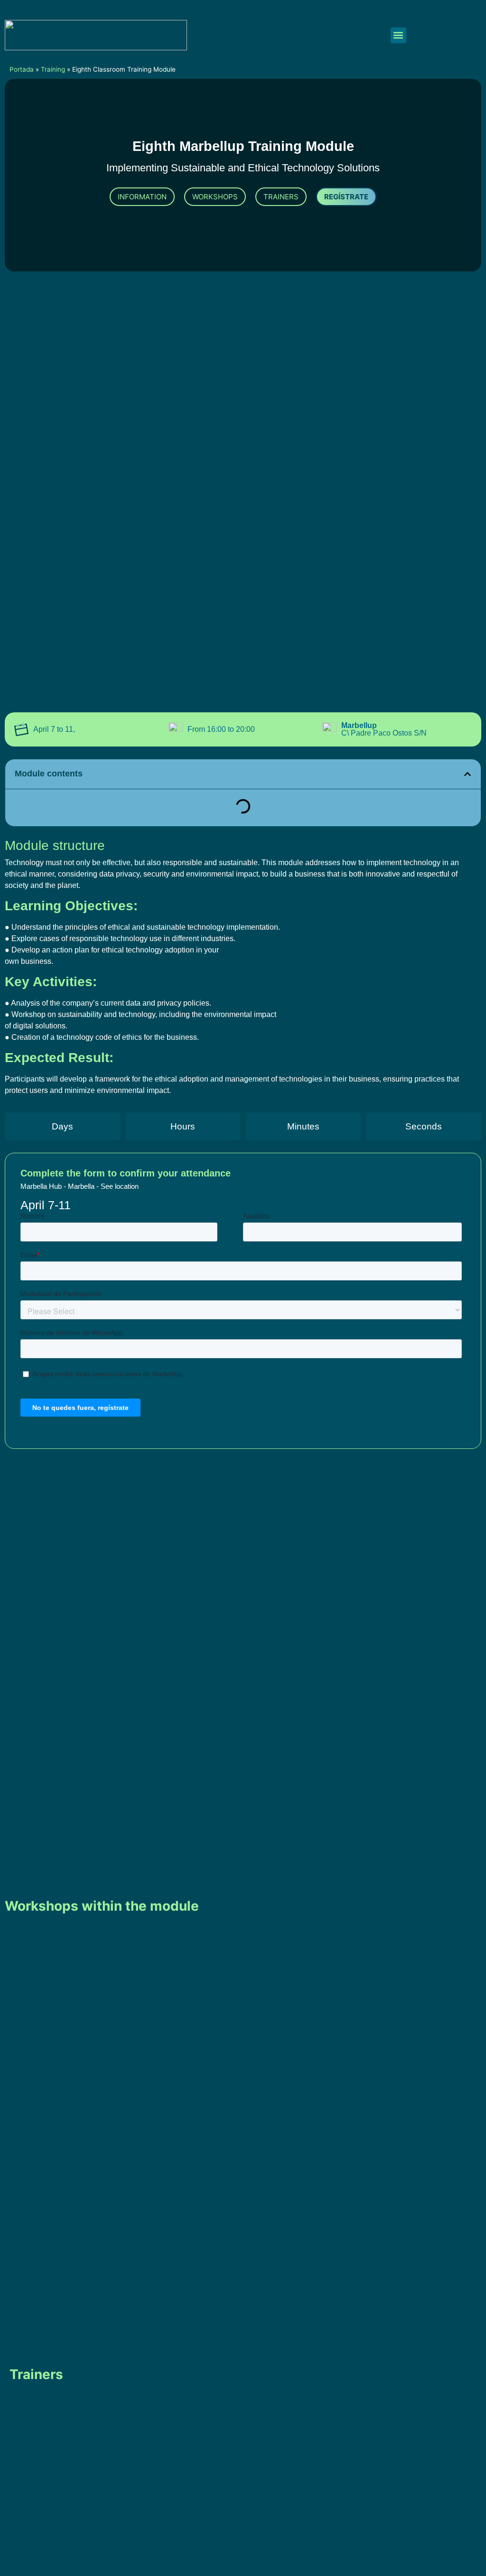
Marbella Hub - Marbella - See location (79, 1186)
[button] (398, 35)
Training (53, 69)
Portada (22, 69)
